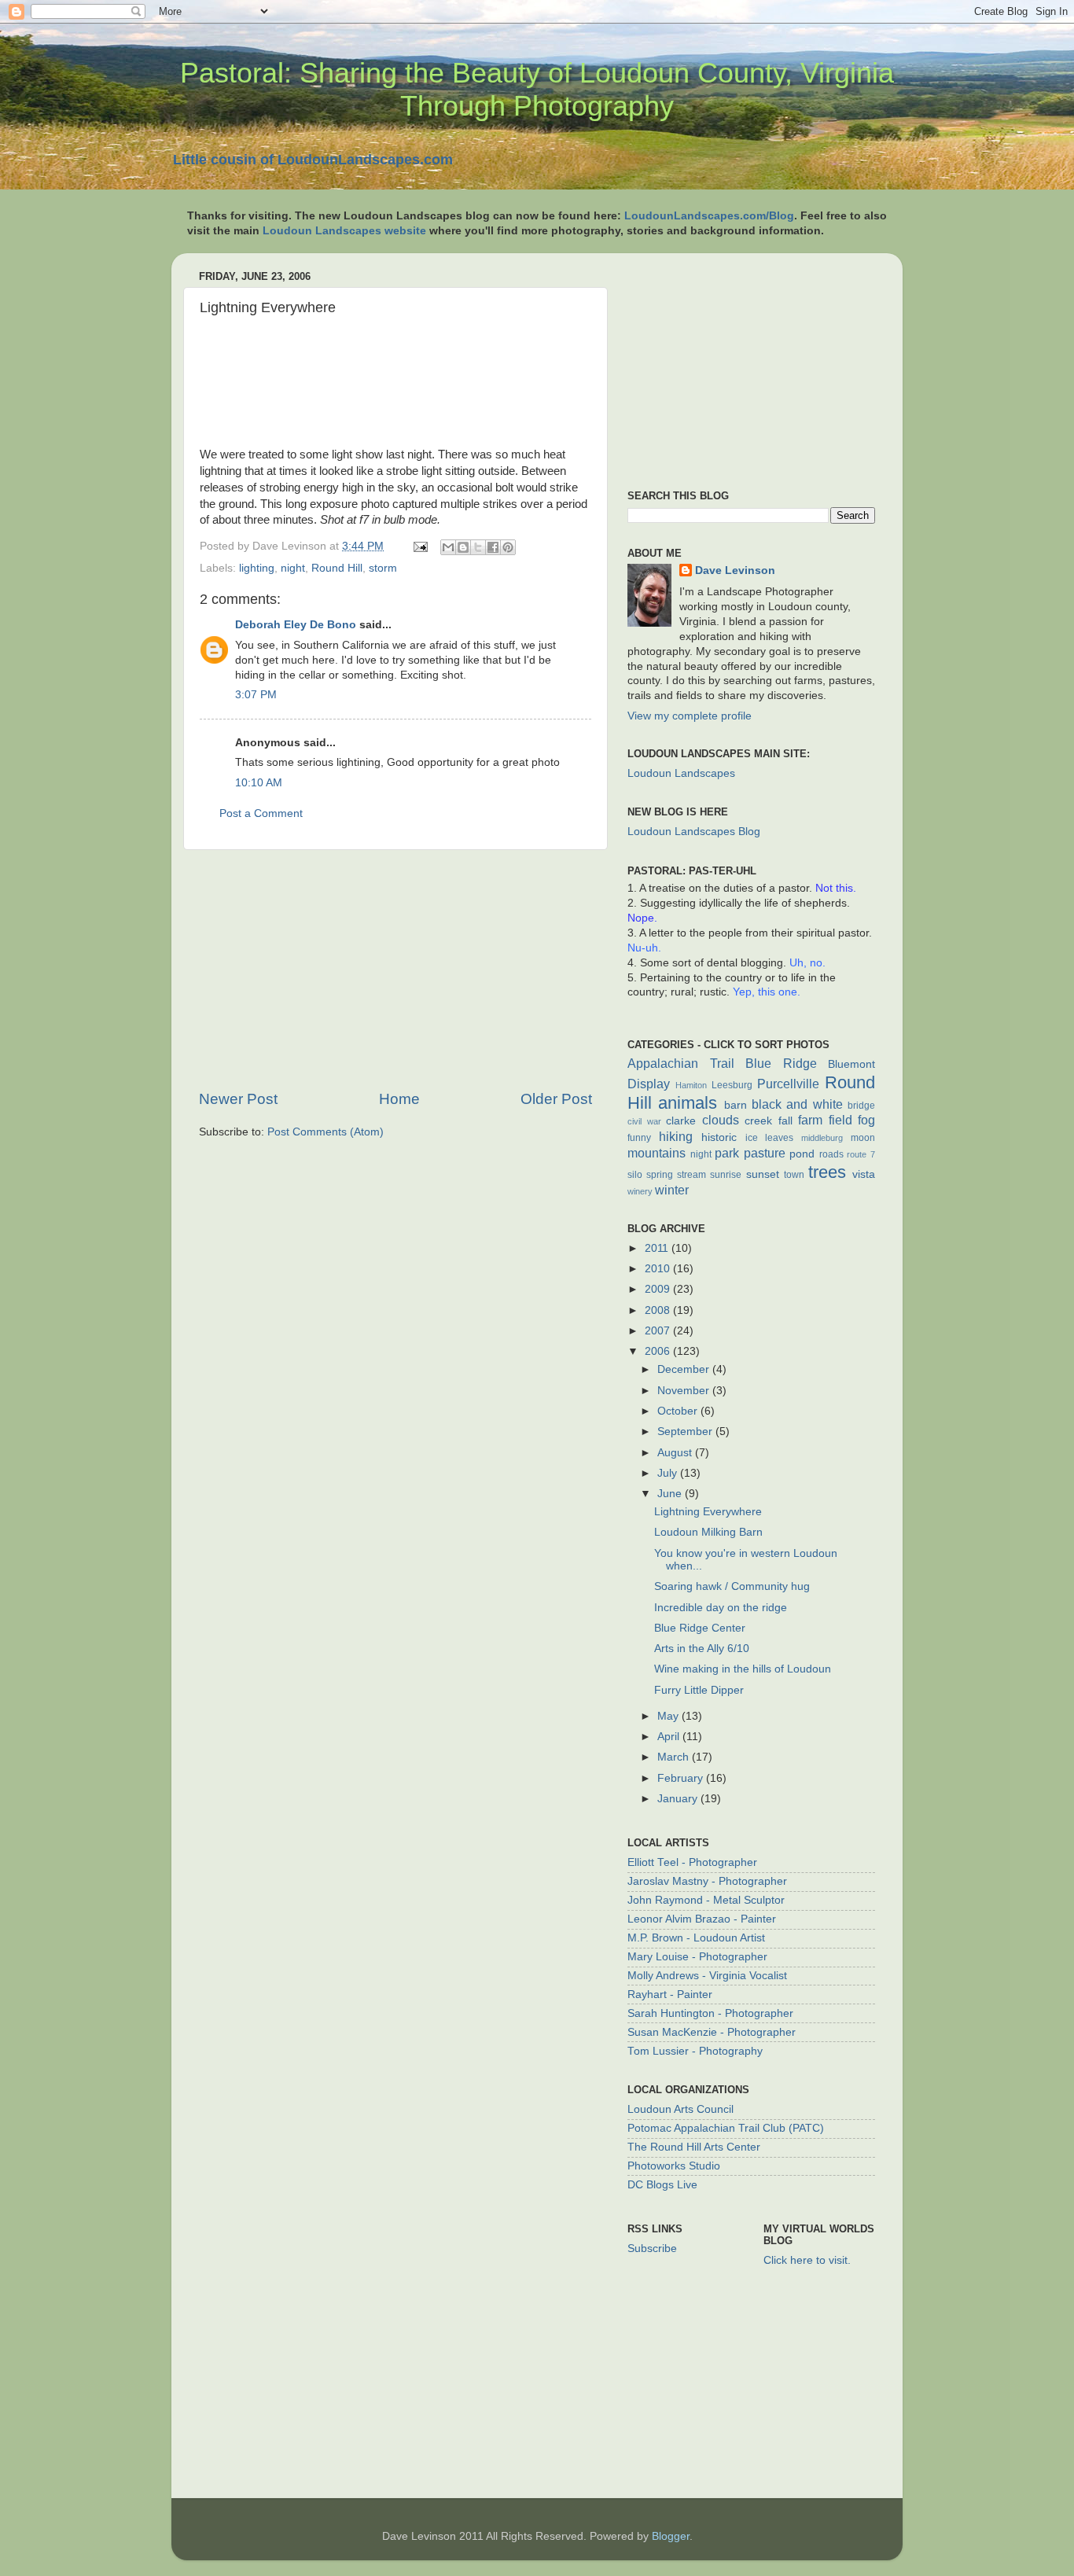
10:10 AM (259, 783)
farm (810, 1120)
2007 (659, 1331)
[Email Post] (419, 546)
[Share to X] (478, 547)
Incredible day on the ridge (721, 1608)
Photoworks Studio (674, 2166)
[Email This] (448, 547)
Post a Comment (261, 813)
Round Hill (337, 568)
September (686, 1432)
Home (399, 1099)
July (669, 1473)
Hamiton (691, 1085)
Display (649, 1084)
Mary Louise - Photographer (697, 1957)
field (840, 1120)
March (675, 1757)
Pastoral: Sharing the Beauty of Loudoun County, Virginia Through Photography (537, 89)
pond (802, 1154)
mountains (657, 1153)
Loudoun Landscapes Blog (694, 832)
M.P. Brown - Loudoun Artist (696, 1938)
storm (383, 568)
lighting (257, 568)
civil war (644, 1121)
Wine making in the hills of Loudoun (743, 1669)
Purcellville (788, 1084)
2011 (658, 1248)
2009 (659, 1289)
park (727, 1153)
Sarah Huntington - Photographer (710, 2013)
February (682, 1778)
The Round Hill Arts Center (694, 2147)
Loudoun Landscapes (681, 773)
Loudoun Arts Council (680, 2109)
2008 (659, 1310)
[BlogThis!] (463, 547)
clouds (721, 1120)
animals (688, 1103)
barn (736, 1105)
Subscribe (652, 2248)
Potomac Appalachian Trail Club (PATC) (726, 2128)
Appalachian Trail (681, 1063)
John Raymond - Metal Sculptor (706, 1900)
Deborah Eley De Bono (296, 625)
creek (758, 1121)
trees (827, 1172)
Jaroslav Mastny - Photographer (707, 1881)
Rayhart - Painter (670, 1995)
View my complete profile (690, 716)
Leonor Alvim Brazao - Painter (702, 1919)
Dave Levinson (735, 570)
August (676, 1453)
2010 (659, 1269)
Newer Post (238, 1099)
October (679, 1411)
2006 (659, 1351)
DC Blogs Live (662, 2185)
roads (831, 1154)
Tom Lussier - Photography (695, 2051)
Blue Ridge (781, 1063)
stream (691, 1175)
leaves (779, 1138)
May (669, 1716)
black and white (797, 1104)
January (679, 1799)
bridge (861, 1106)
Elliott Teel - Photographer (692, 1862)
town (794, 1175)
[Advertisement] (395, 970)
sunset (763, 1174)
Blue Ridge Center (700, 1628)
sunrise (726, 1175)
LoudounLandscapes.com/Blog (709, 216)
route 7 (861, 1154)
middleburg (822, 1138)
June (671, 1494)
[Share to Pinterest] (508, 547)
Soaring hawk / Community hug (732, 1586)
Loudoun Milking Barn (708, 1532)
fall (785, 1121)
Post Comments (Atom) (326, 1132)
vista (864, 1174)
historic (719, 1137)
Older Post (556, 1099)
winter (672, 1190)
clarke (681, 1121)
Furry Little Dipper (699, 1690)
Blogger (671, 2536)
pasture (765, 1153)
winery (640, 1191)
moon (863, 1138)
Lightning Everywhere (708, 1512)
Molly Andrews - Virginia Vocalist (707, 1976)
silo (635, 1175)
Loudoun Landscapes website (344, 231)
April (670, 1737)
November (685, 1391)
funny (639, 1138)
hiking (676, 1136)
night (293, 568)
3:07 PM (256, 695)
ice (752, 1138)
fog (866, 1120)
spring (660, 1175)
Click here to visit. (807, 2260)
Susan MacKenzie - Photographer (712, 2032)
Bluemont (851, 1064)
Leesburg (732, 1085)
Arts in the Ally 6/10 (702, 1649)
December (685, 1369)
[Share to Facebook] (493, 547)
